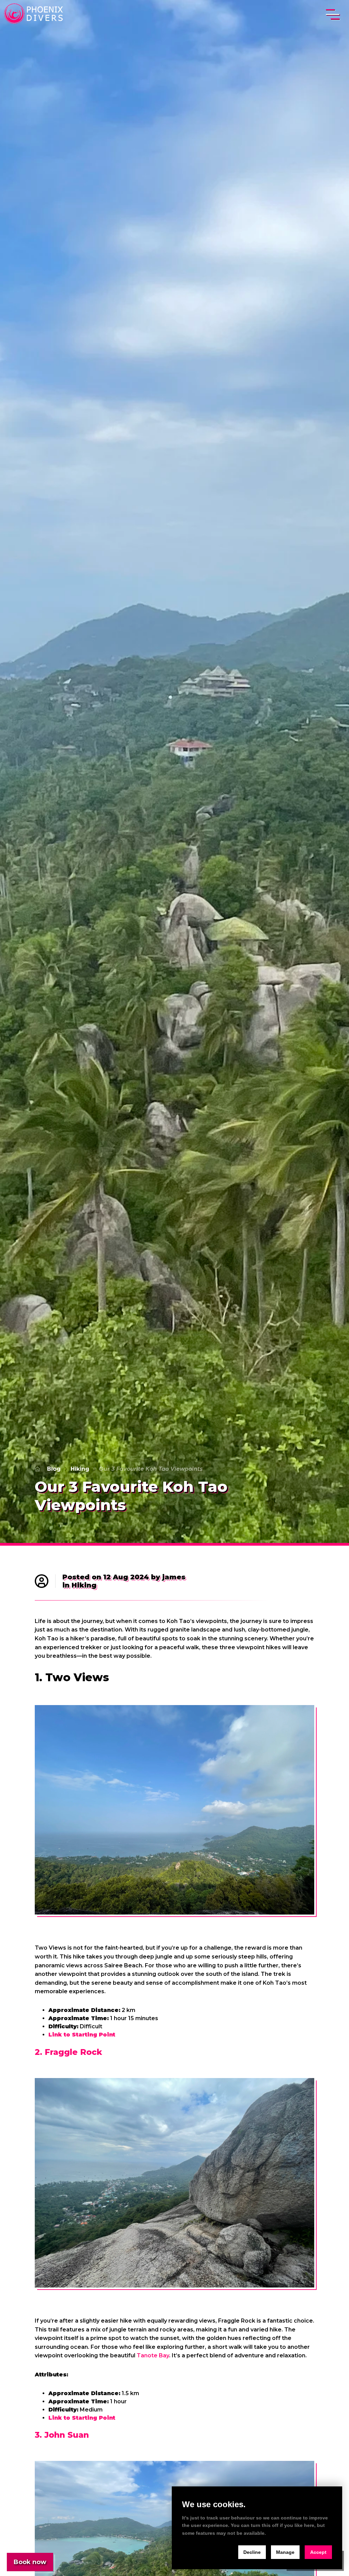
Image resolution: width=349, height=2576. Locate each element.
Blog (54, 1469)
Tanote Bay (153, 2355)
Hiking (80, 1469)
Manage (285, 2552)
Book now (30, 2562)
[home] (35, 14)
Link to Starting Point (82, 2035)
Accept (318, 2552)
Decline (252, 2552)
